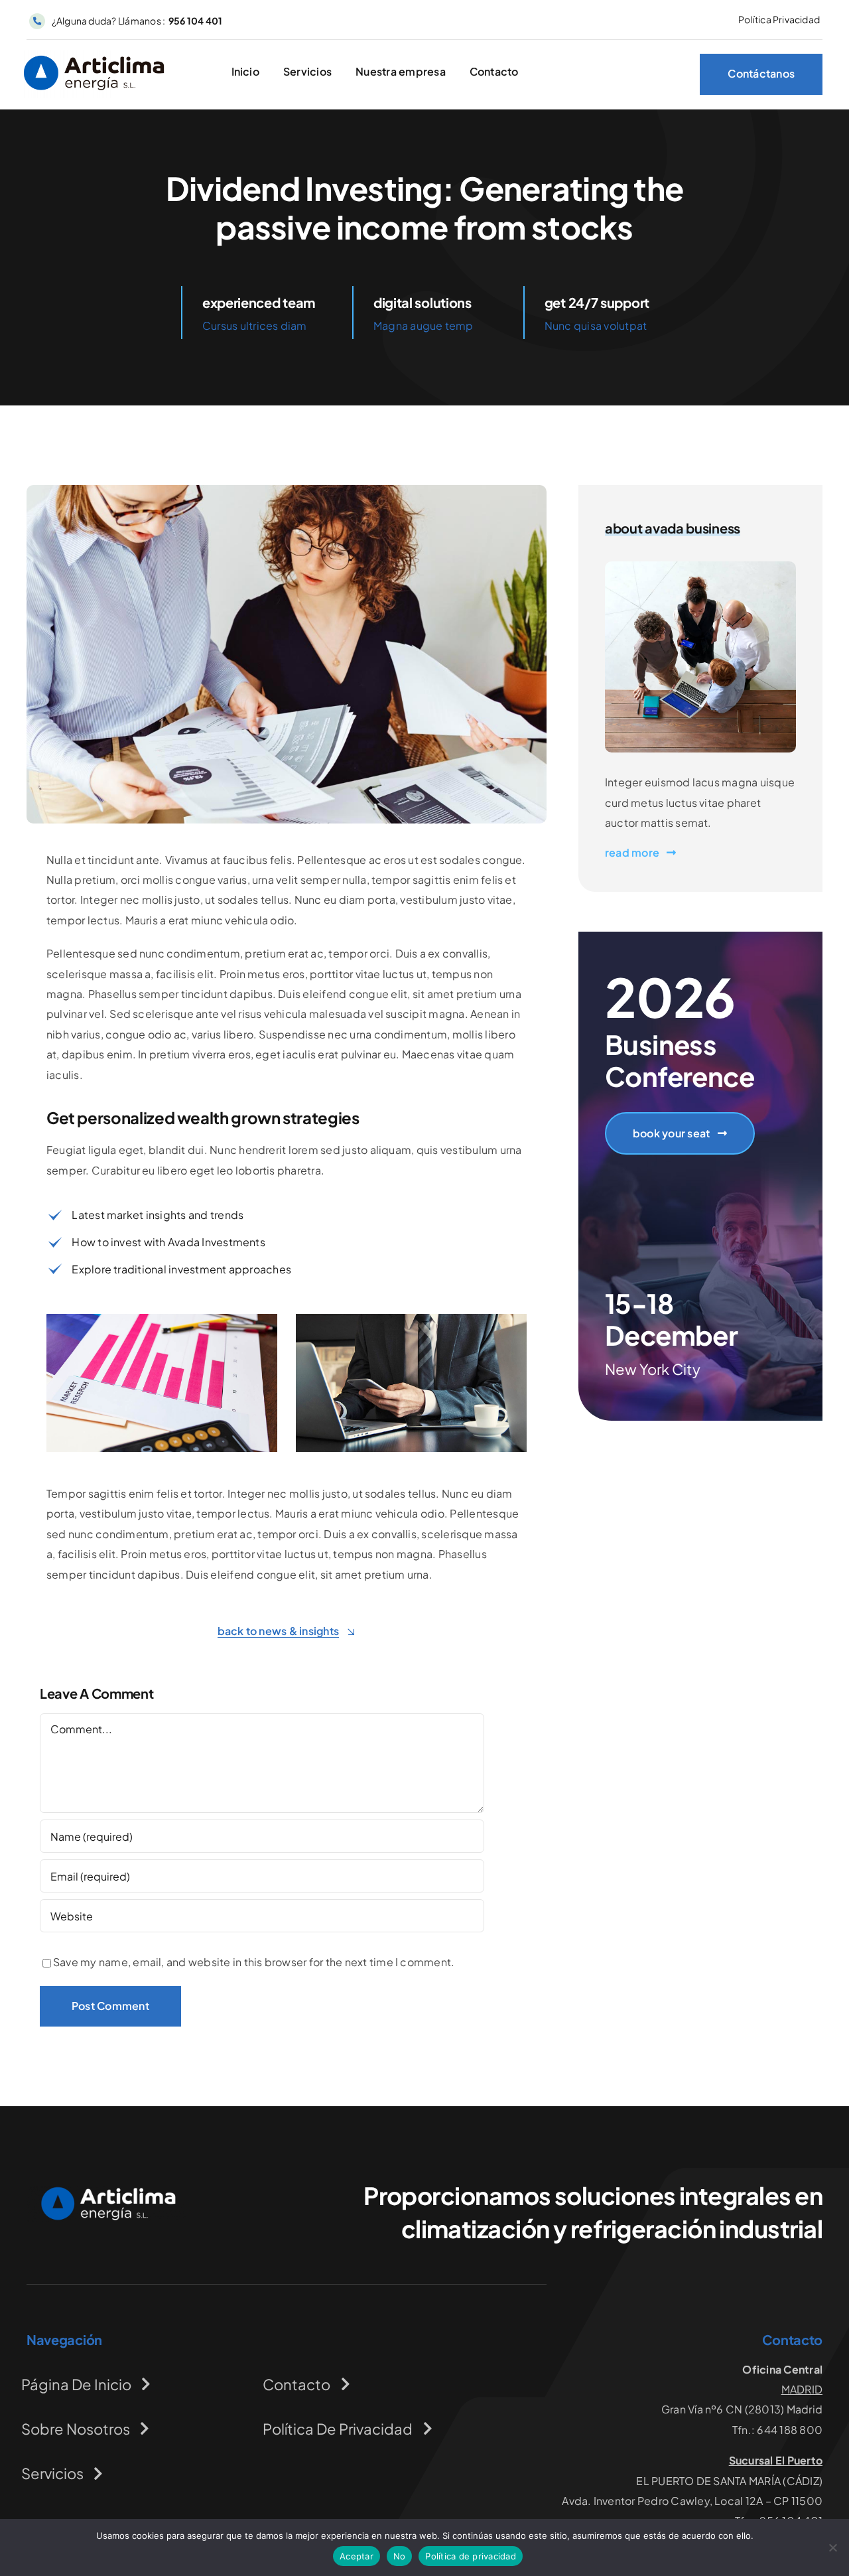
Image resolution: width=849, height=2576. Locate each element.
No (400, 2556)
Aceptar (357, 2556)
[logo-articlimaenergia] (106, 2191)
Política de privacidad (471, 2556)
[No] (832, 2547)
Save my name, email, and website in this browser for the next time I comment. (254, 1962)
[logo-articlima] (94, 55)
